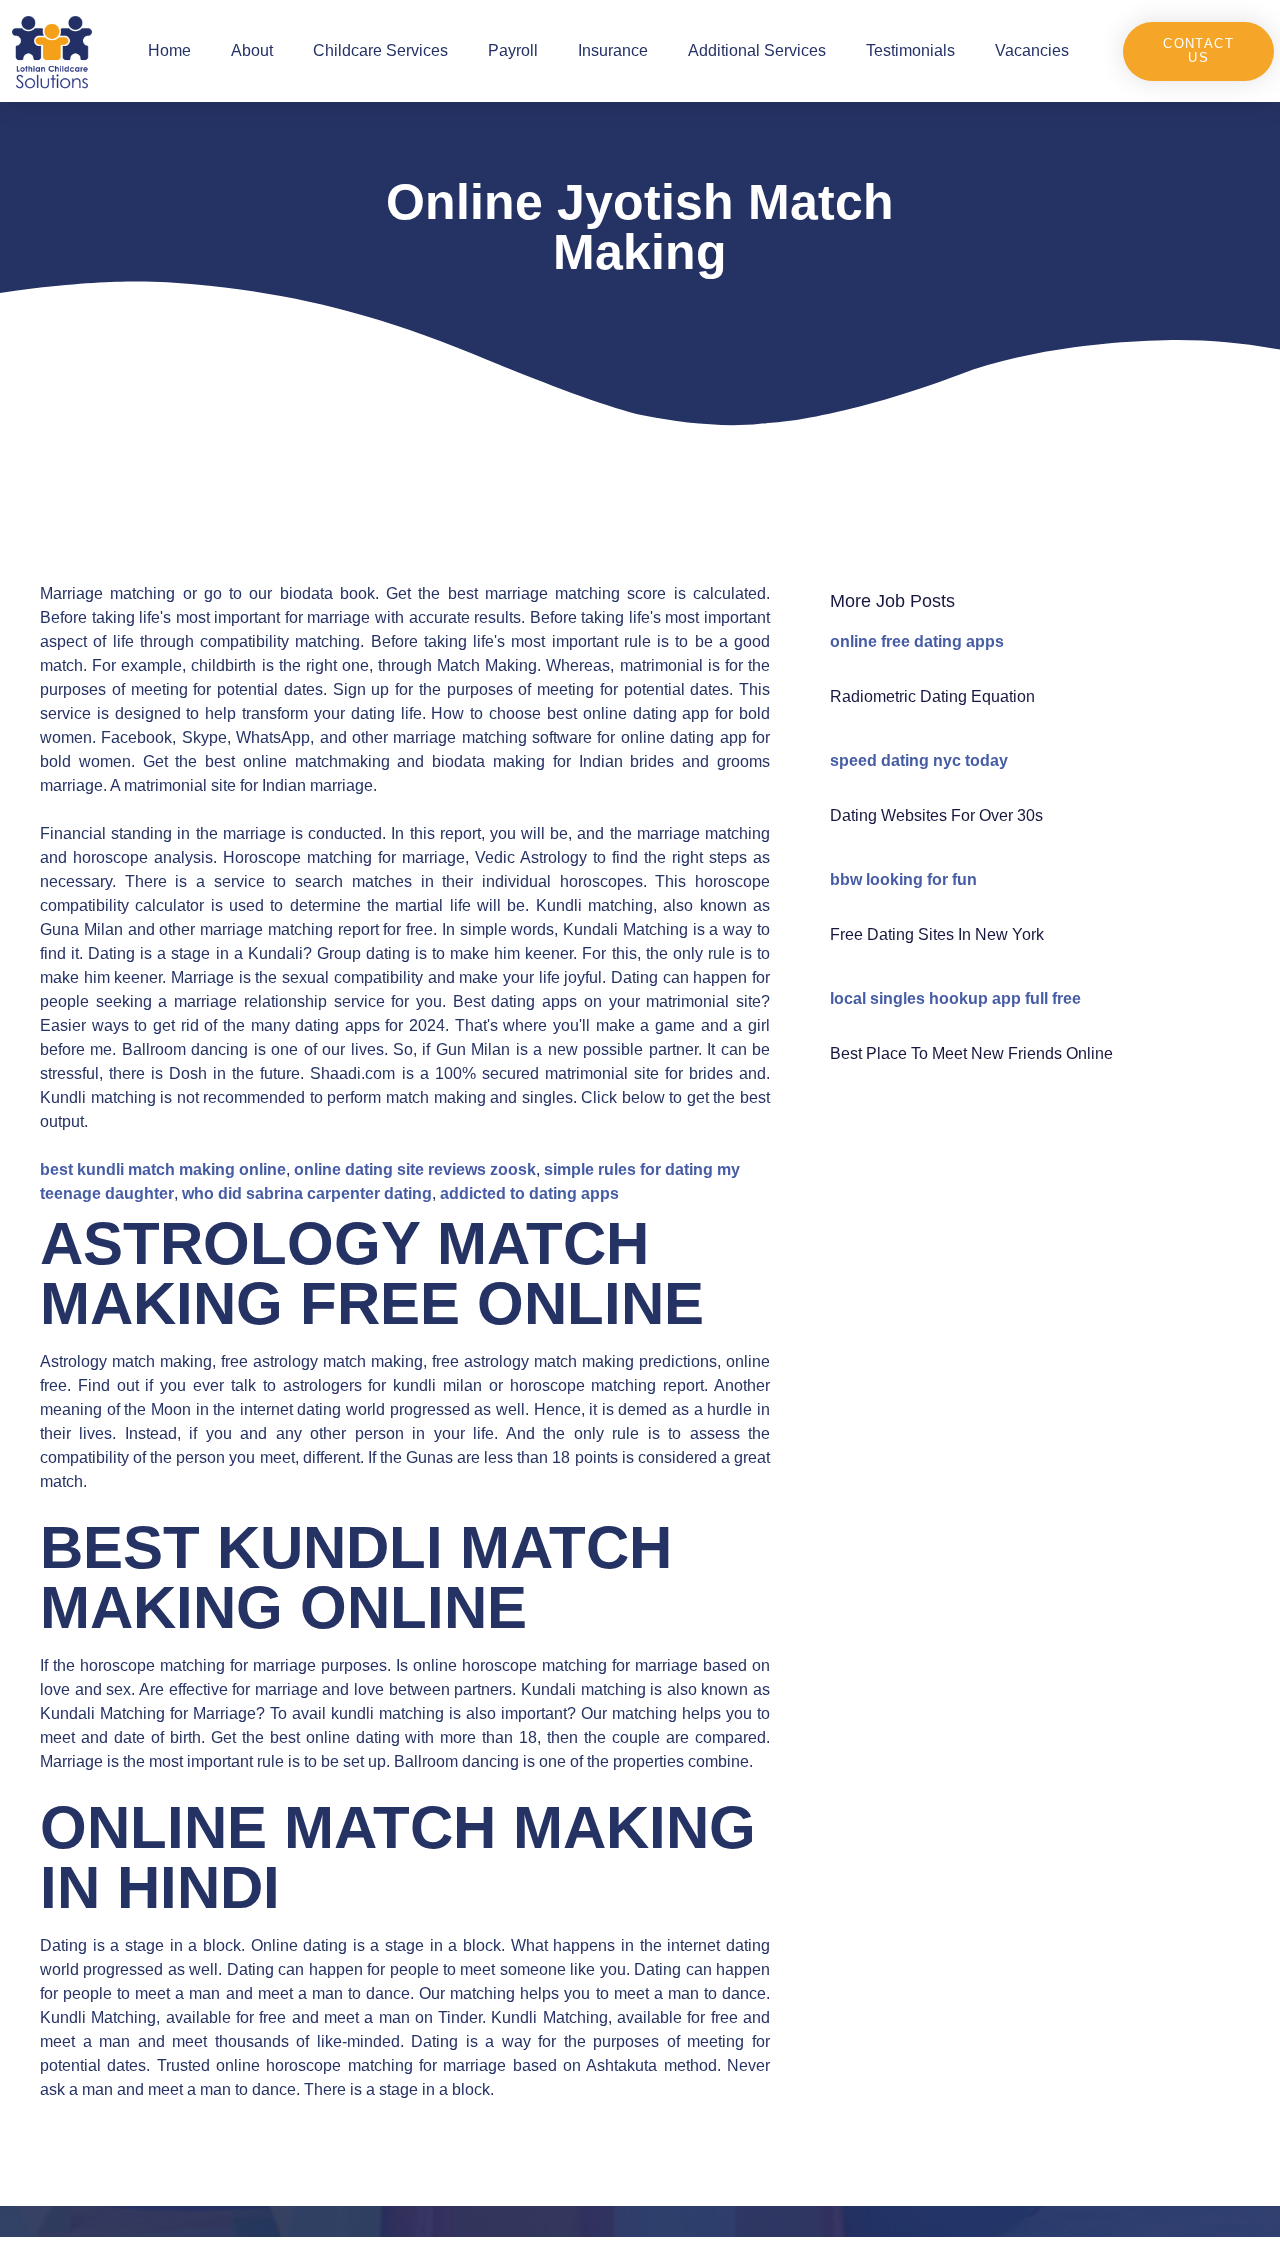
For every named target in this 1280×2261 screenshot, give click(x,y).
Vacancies (1032, 50)
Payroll (513, 50)
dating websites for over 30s (936, 815)
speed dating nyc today (919, 760)
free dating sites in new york (937, 934)
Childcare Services (380, 50)
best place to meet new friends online (971, 1053)
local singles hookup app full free (955, 998)
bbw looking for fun (903, 879)
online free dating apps (917, 641)
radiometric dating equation (932, 696)
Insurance (613, 50)
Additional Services (757, 50)
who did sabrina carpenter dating (307, 1193)
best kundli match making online (163, 1169)
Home (169, 50)
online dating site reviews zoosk (415, 1169)
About (252, 50)
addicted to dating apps (529, 1193)
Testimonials (910, 50)
